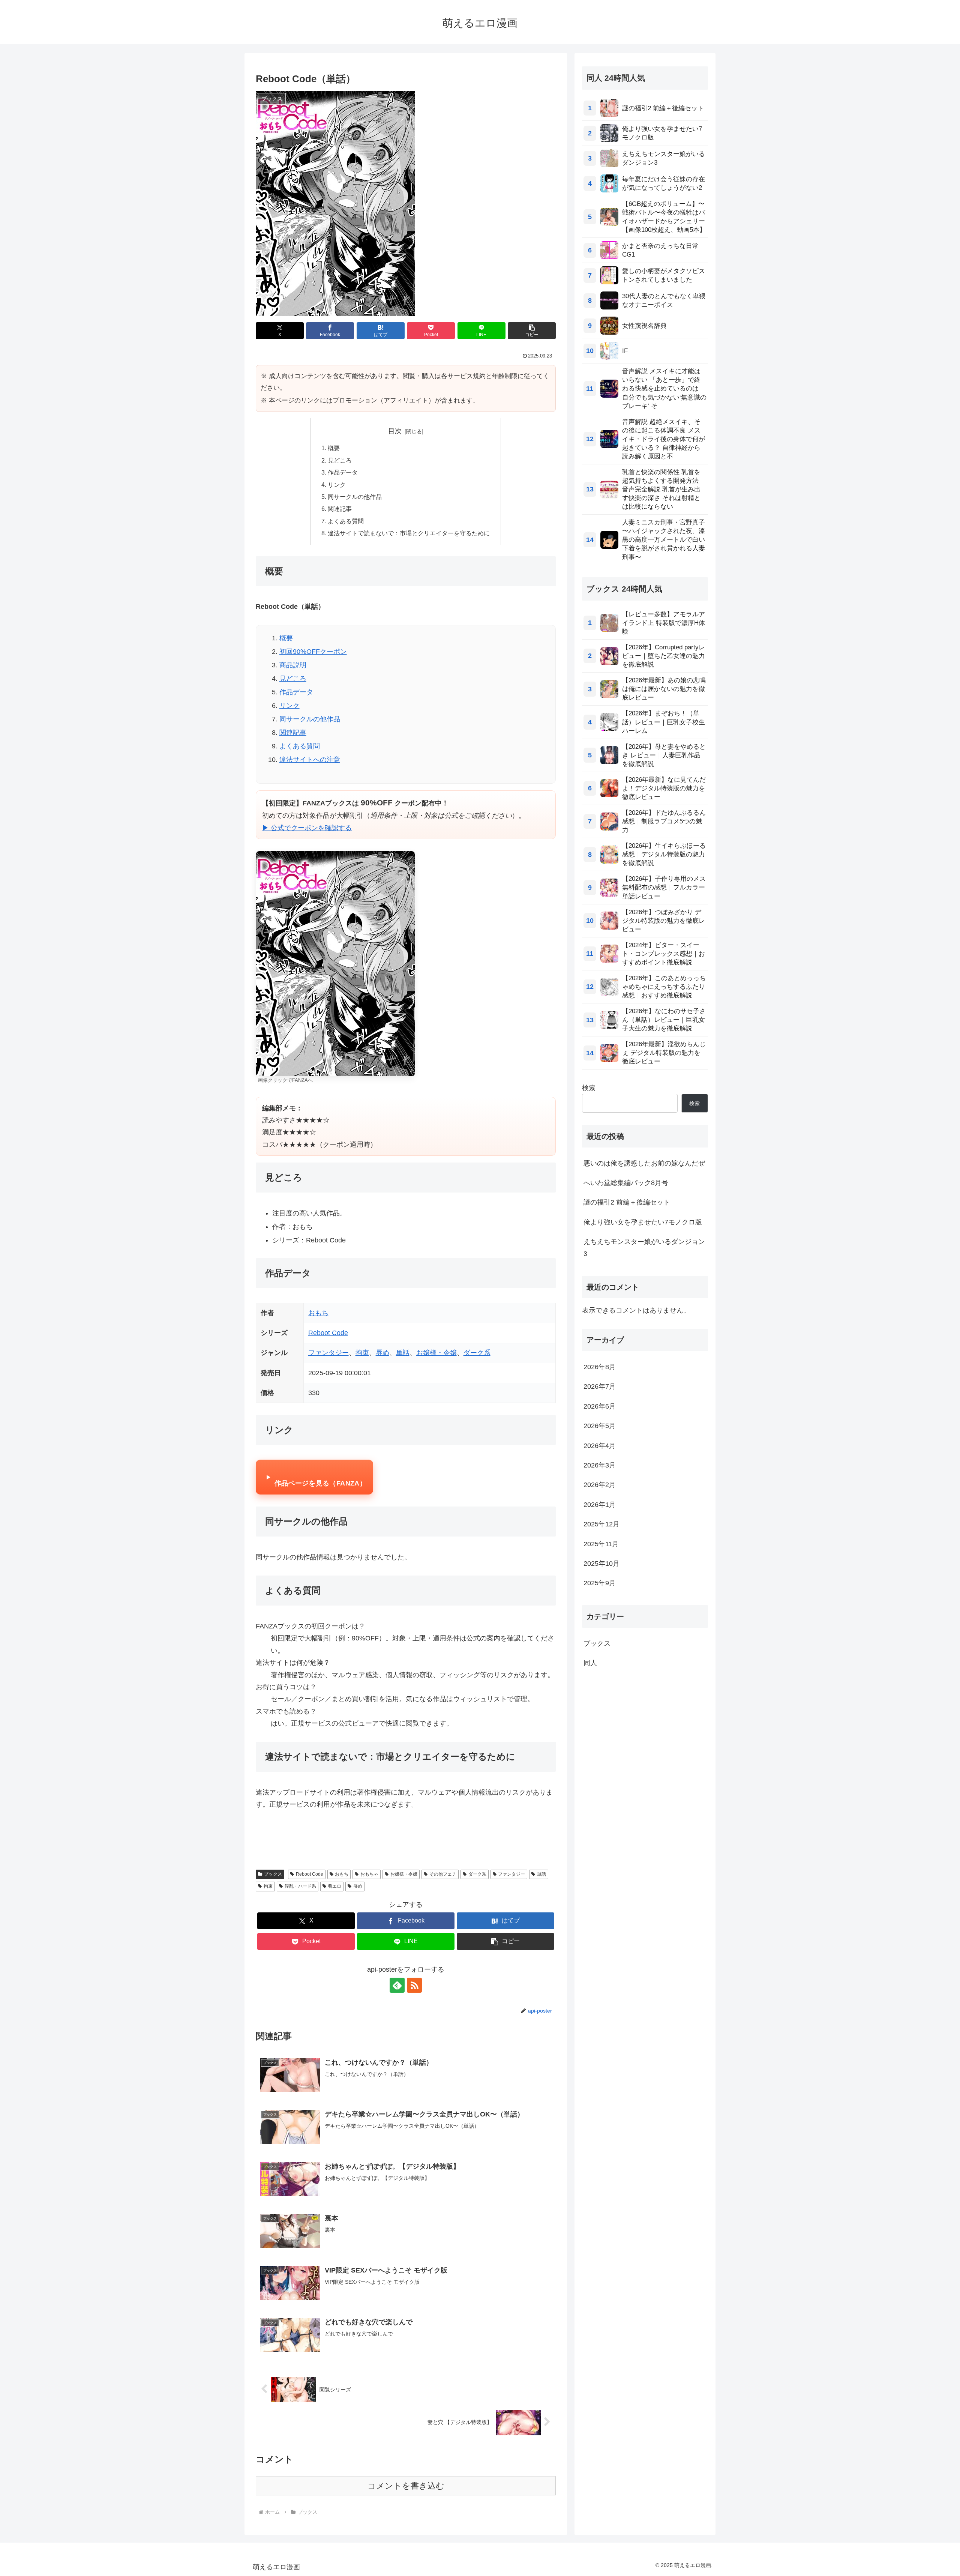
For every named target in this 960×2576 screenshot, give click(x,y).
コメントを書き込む (406, 2486)
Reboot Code (328, 1333)
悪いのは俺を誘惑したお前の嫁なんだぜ (644, 1163)
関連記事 (340, 509)
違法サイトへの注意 (310, 760)
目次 (395, 431)
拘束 (362, 1353)
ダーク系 (477, 1353)
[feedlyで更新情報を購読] (397, 1985)
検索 (589, 1088)
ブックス (273, 1874)
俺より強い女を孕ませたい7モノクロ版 (643, 1222)
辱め (382, 1353)
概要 (334, 448)
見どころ (340, 460)
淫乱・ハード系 (300, 1886)
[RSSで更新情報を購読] (414, 1985)
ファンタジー (328, 1353)
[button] (532, 331)
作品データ (343, 472)
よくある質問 (346, 521)
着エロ (334, 1886)
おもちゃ (369, 1874)
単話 (403, 1353)
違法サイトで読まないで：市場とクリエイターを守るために (409, 533)
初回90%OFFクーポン (313, 652)
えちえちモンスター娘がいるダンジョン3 (644, 1248)
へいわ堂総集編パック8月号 (626, 1183)
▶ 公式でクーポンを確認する (307, 828)
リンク (337, 485)
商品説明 (293, 665)
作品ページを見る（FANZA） (320, 1483)
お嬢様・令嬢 (436, 1353)
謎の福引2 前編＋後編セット (627, 1202)
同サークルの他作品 (355, 497)
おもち (318, 1313)
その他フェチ (443, 1874)
